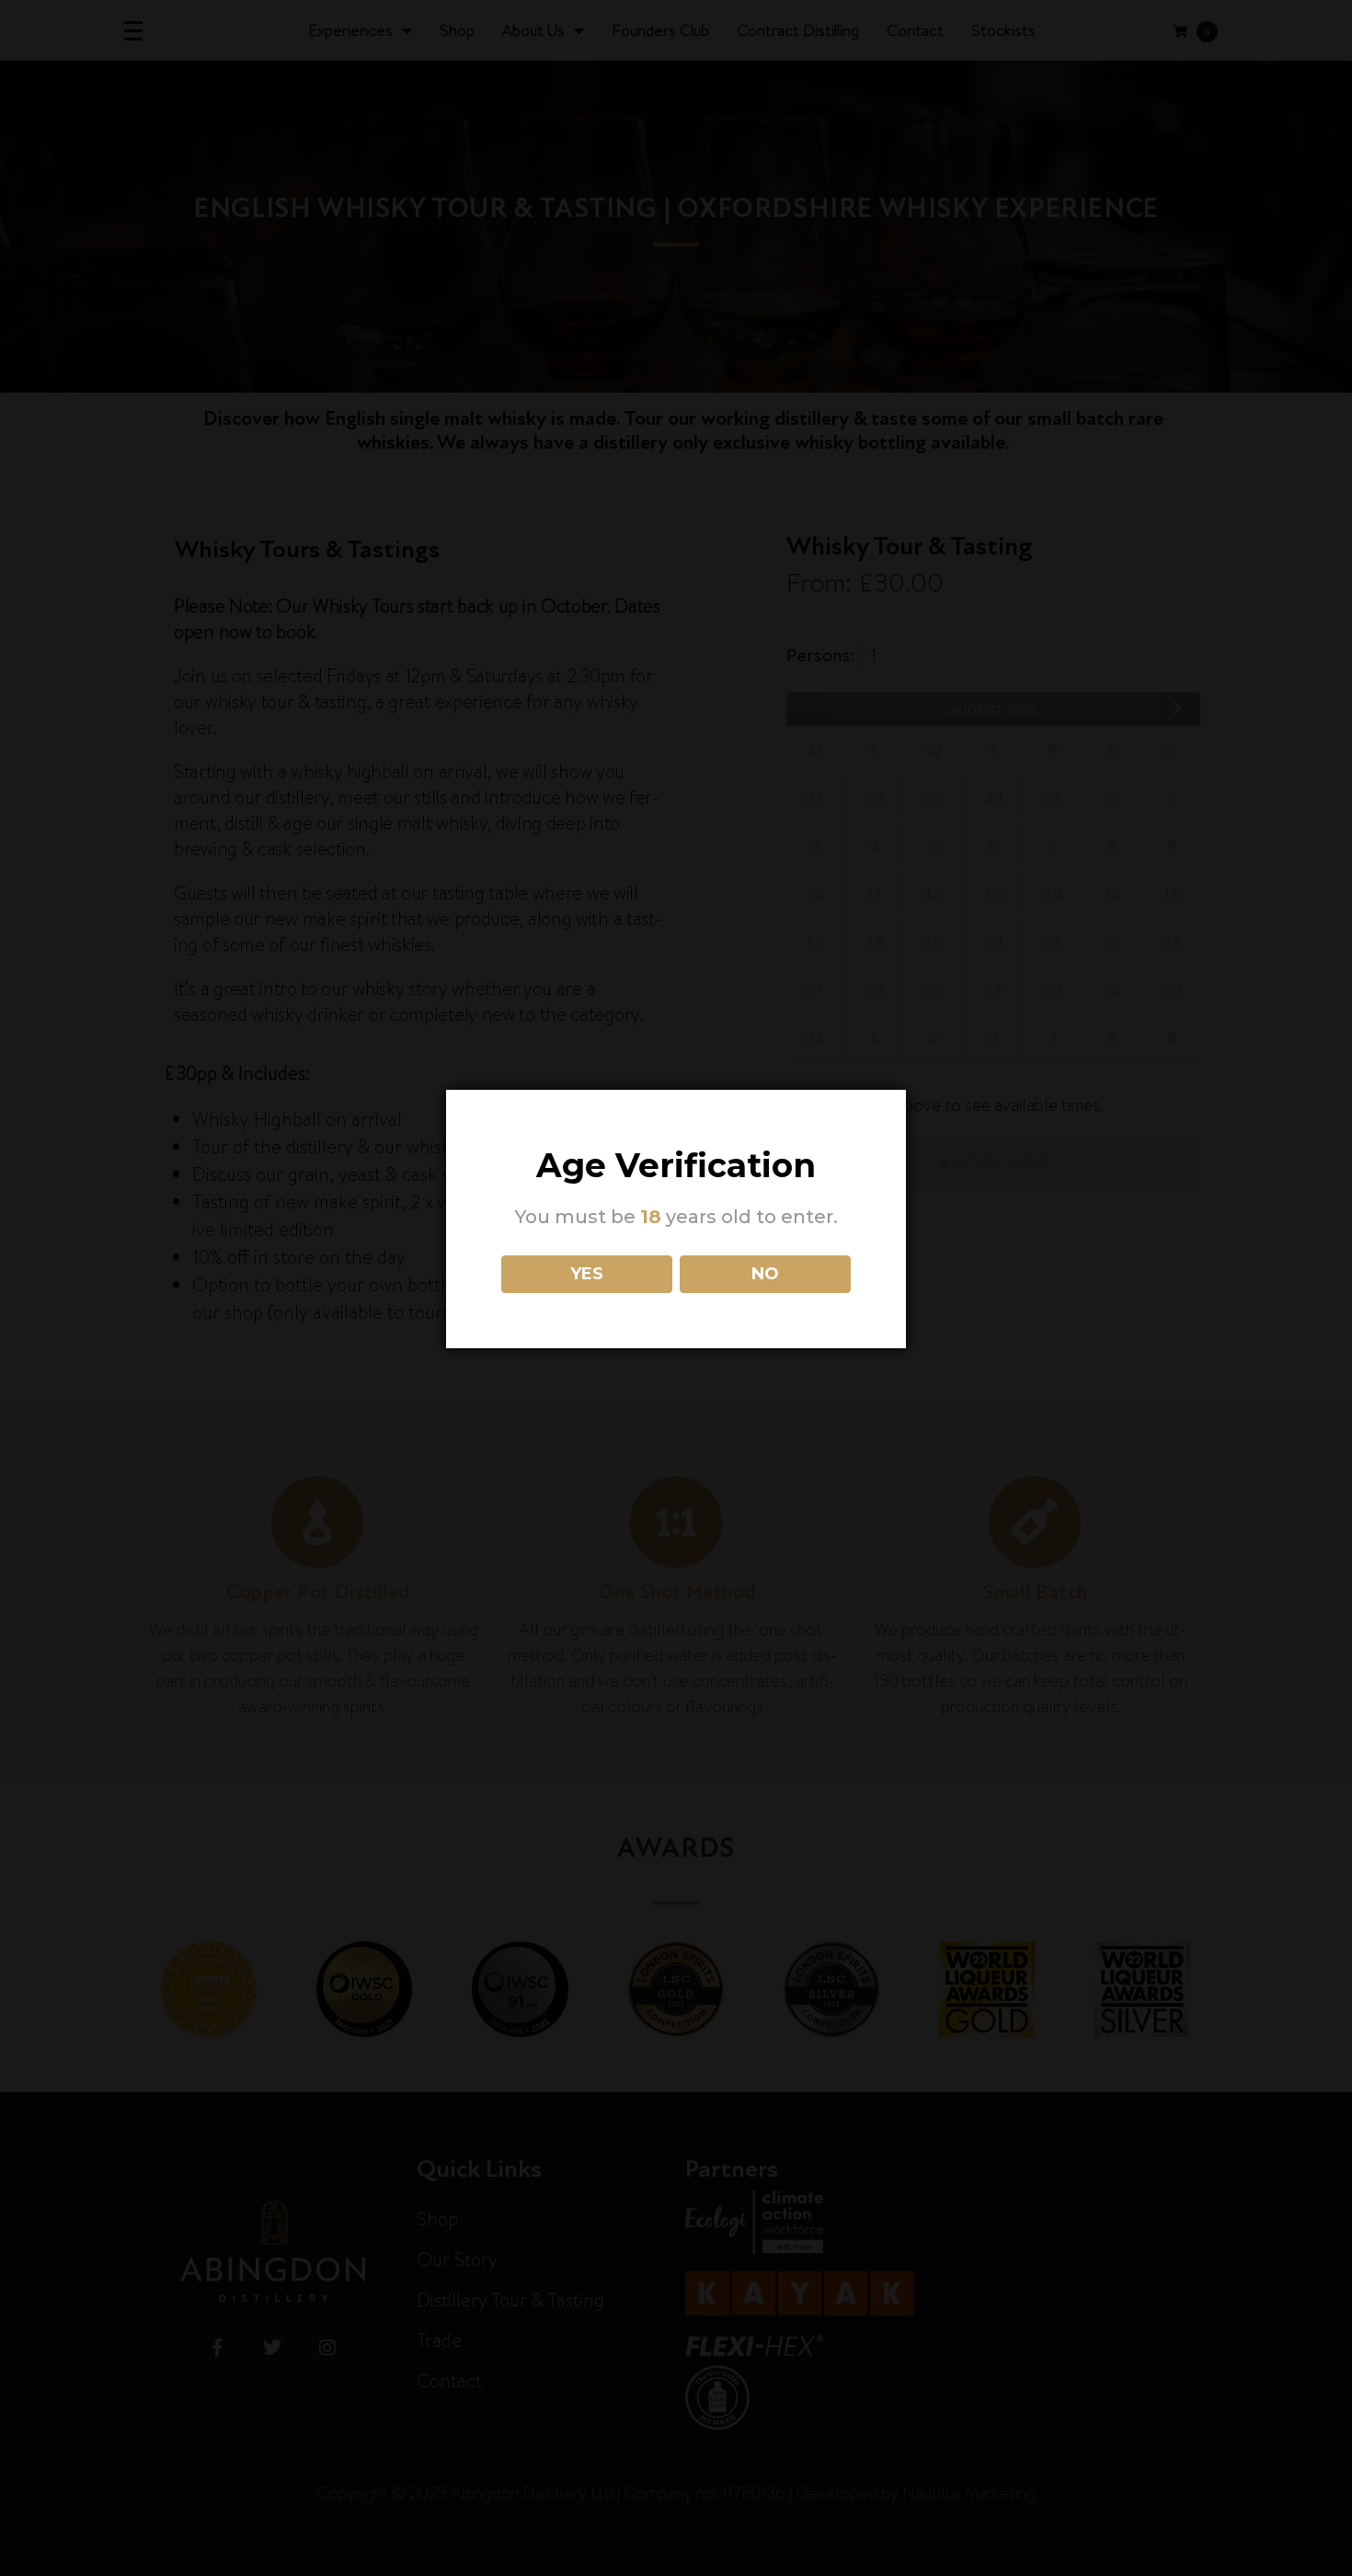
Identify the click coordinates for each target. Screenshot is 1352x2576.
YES (587, 1274)
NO (765, 1274)
